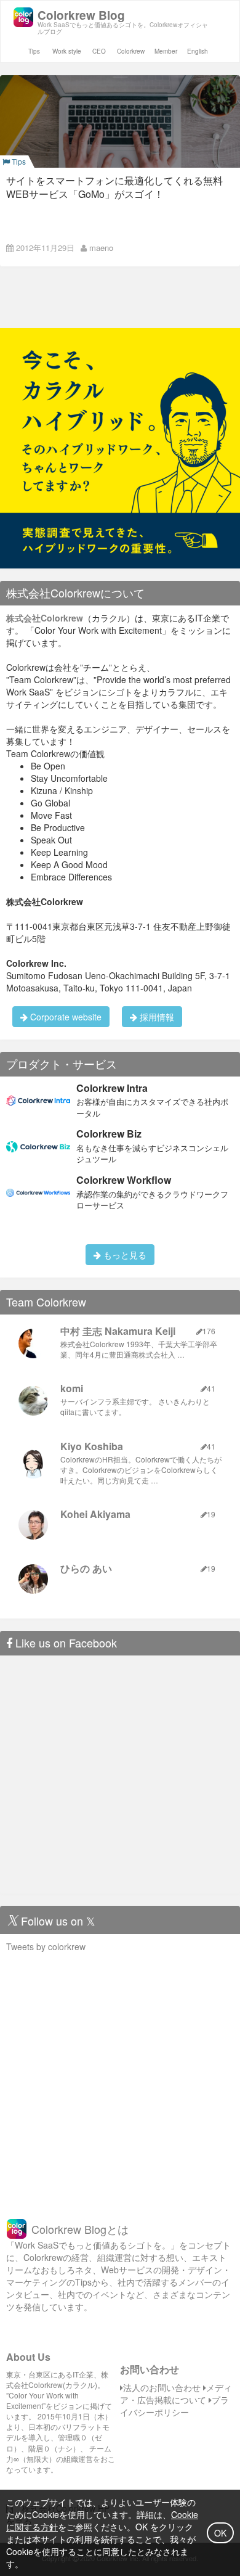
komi (72, 1388)
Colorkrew (131, 51)
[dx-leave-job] (120, 447)
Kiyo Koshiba (92, 1446)
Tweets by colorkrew (46, 1946)
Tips (34, 51)
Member (166, 51)
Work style (67, 51)
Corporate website (65, 1017)
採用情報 (156, 1017)
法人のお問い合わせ (162, 2387)
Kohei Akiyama (95, 1514)
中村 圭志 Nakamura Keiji (118, 1331)
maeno (101, 248)
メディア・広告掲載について (176, 2393)
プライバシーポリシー (174, 2406)
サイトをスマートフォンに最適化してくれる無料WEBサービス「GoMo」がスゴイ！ (114, 187)
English (198, 51)
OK (220, 2533)
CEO (99, 51)
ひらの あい (86, 1568)
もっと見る (124, 1255)
